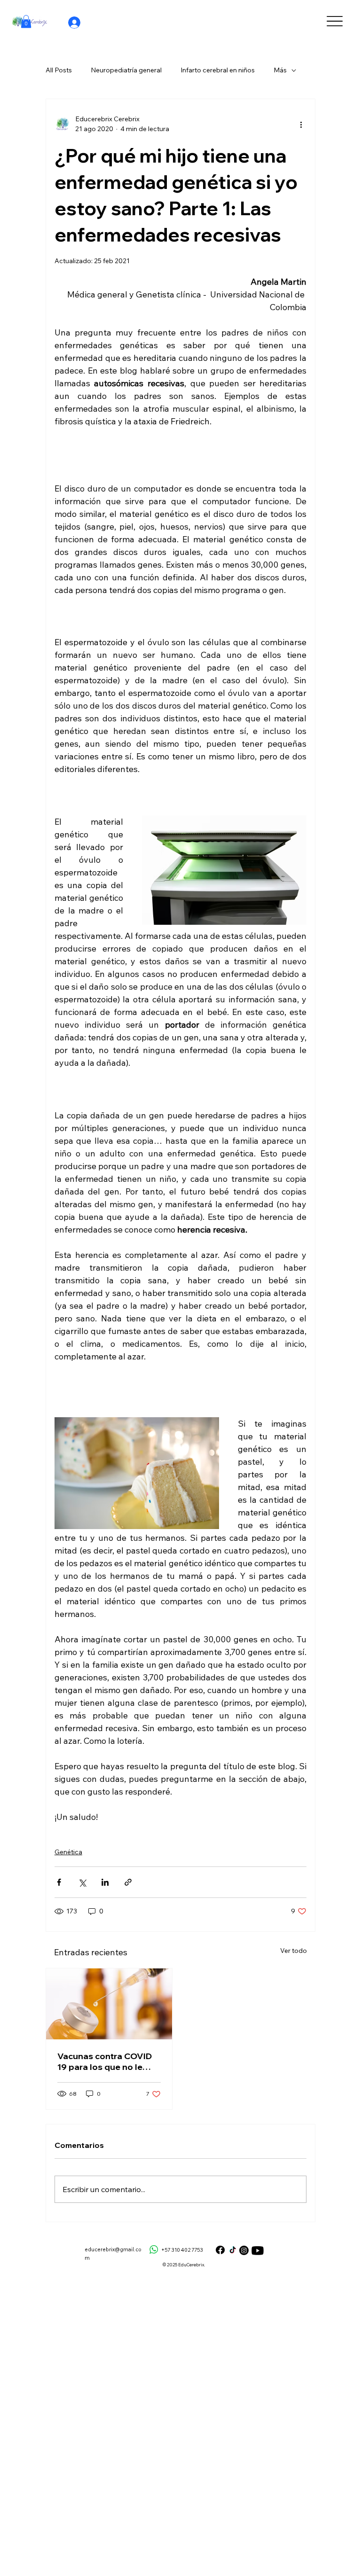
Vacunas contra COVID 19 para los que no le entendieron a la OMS (105, 2061)
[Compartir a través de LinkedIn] (105, 1882)
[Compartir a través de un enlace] (128, 1882)
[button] (26, 21)
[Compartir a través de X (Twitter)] (82, 1882)
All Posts (59, 70)
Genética (68, 1852)
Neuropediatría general (126, 70)
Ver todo (294, 1951)
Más (280, 70)
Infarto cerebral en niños (218, 70)
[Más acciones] (301, 124)
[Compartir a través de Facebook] (59, 1882)
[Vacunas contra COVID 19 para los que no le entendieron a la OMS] (109, 2004)
